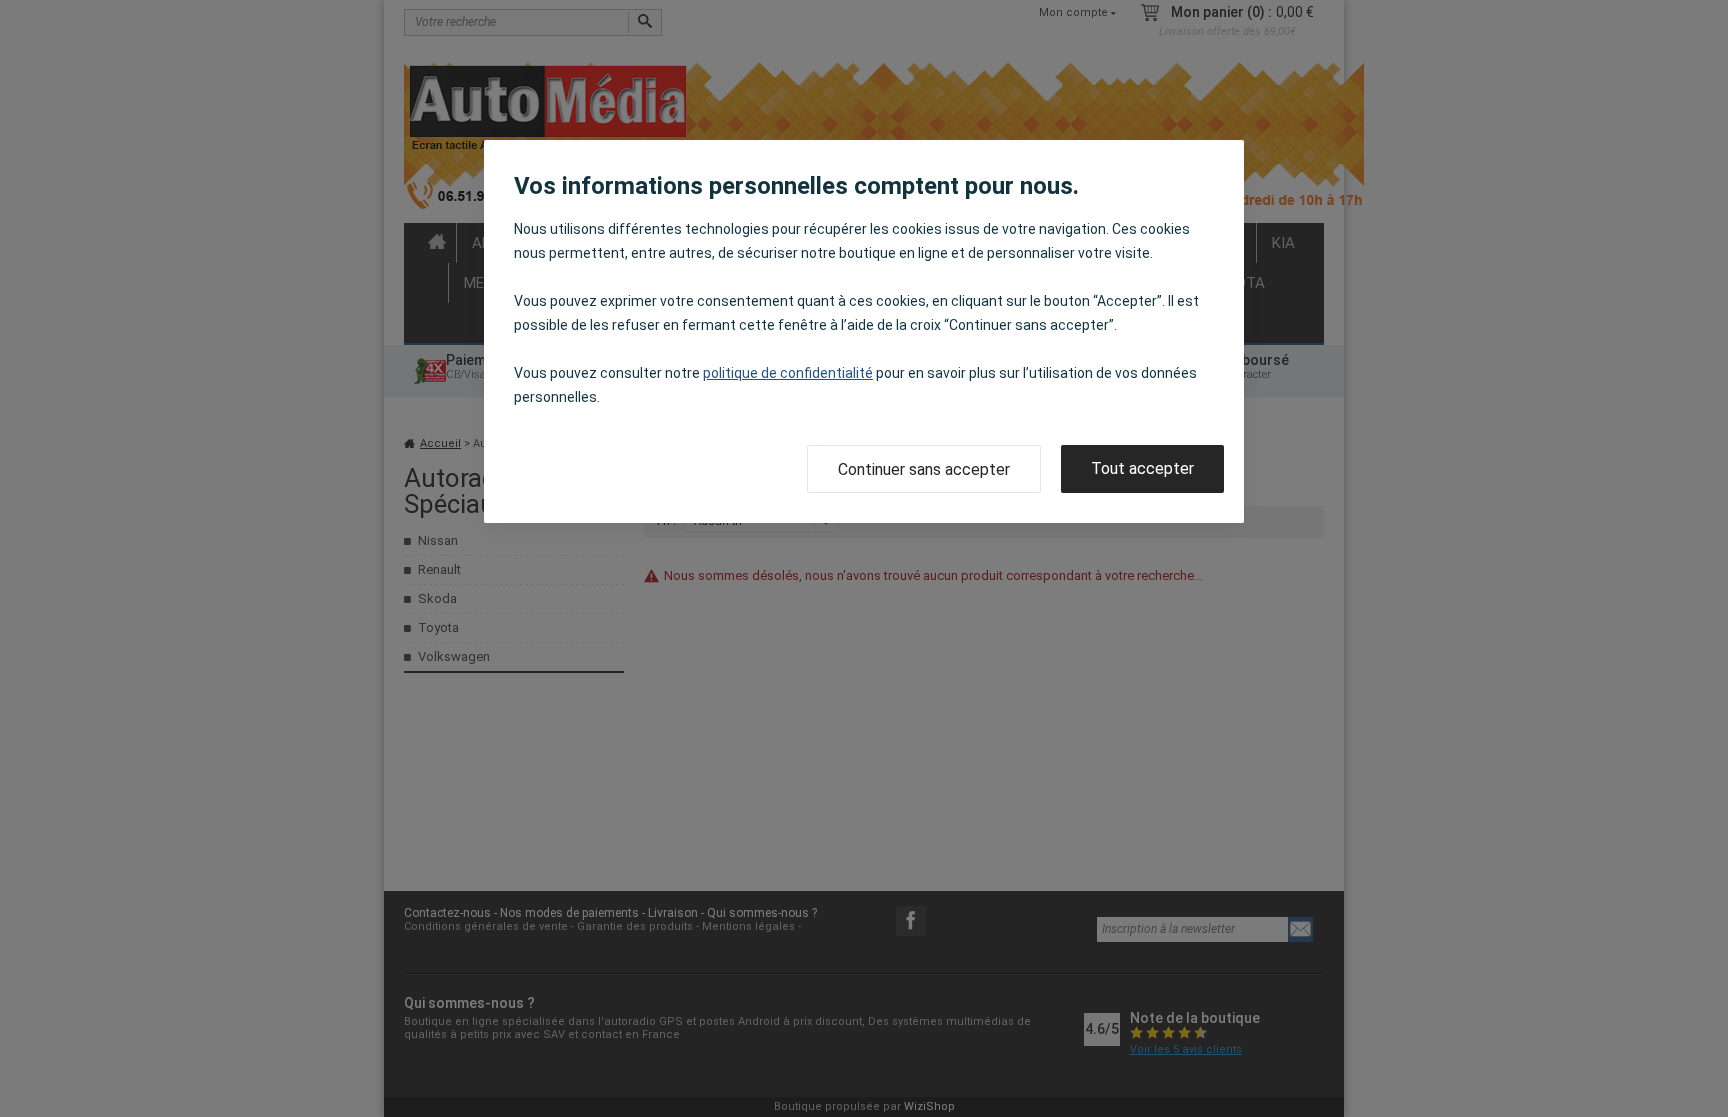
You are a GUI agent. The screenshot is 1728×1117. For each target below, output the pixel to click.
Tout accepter (1142, 468)
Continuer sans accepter (924, 469)
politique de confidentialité (788, 373)
